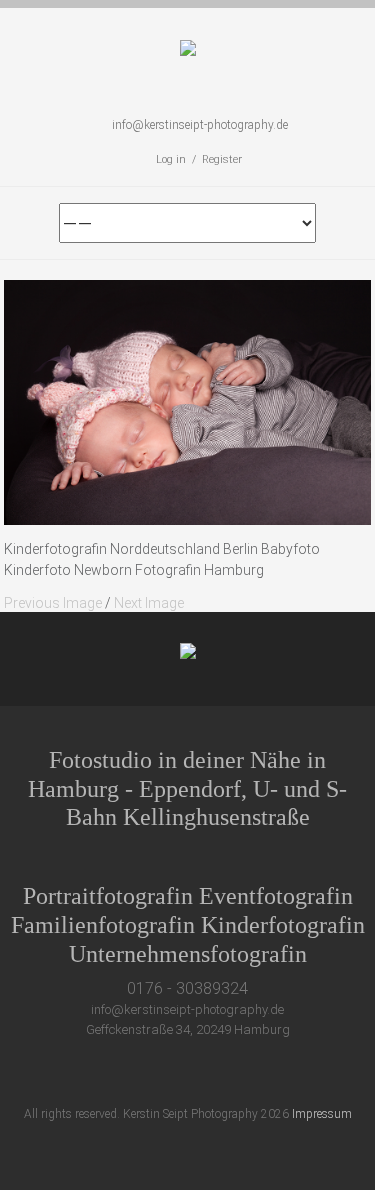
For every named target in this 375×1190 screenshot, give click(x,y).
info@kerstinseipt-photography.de (200, 125)
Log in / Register (199, 159)
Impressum (322, 1114)
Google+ (197, 1073)
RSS (271, 1073)
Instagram (234, 1073)
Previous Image (53, 603)
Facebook (160, 1073)
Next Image (149, 603)
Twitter (123, 1073)
